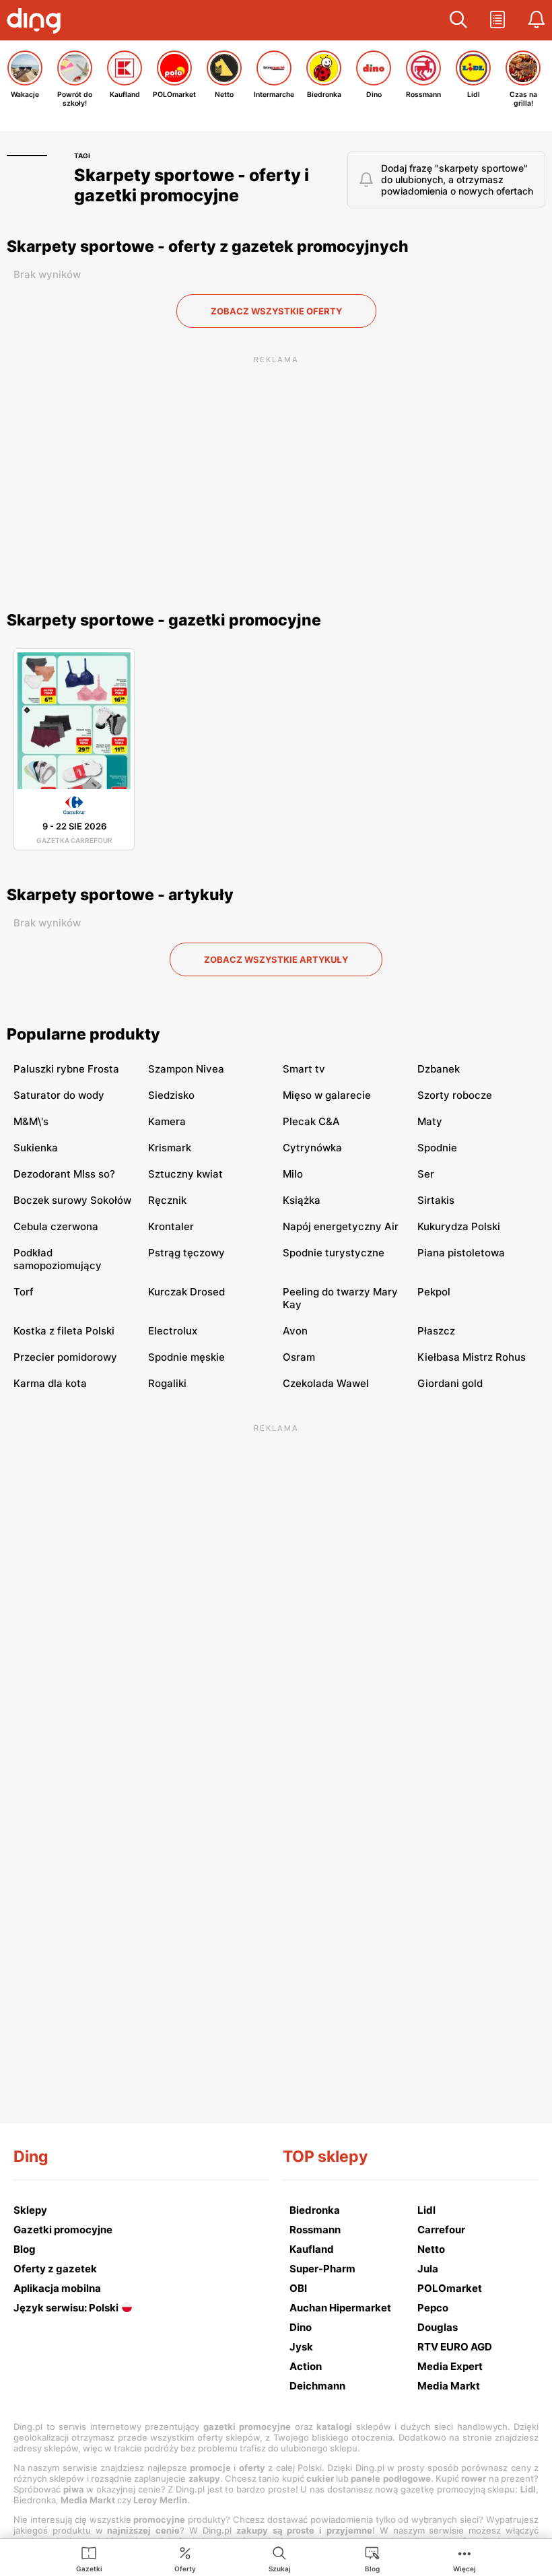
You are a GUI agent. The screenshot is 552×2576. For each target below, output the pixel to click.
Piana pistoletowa (461, 1253)
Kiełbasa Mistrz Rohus (472, 1357)
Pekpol (434, 1292)
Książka (302, 1200)
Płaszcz (436, 1331)
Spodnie (437, 1148)
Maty (430, 1121)
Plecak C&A (311, 1121)
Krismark (170, 1148)
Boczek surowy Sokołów (72, 1200)
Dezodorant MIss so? (64, 1174)
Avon (295, 1331)
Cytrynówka (312, 1148)
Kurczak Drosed (186, 1292)
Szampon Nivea (186, 1069)
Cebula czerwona (56, 1226)
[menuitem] (89, 2558)
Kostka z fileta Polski (64, 1331)
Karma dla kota (50, 1383)
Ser (426, 1174)
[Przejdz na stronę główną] (37, 22)
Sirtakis (436, 1200)
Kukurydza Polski (459, 1226)
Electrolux (173, 1331)
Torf (24, 1292)
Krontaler (171, 1226)
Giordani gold (450, 1383)
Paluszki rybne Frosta (66, 1069)
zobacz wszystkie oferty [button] (276, 311)
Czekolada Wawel (326, 1383)
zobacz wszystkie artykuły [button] (276, 959)
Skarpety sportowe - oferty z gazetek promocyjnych (208, 246)
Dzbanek (439, 1069)
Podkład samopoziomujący (58, 1259)
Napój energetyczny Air (341, 1226)
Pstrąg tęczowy (186, 1253)
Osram (299, 1357)
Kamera (167, 1121)
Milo (293, 1174)
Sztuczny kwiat (185, 1174)
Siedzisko (171, 1095)
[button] (458, 20)
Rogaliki (167, 1383)
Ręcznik (167, 1200)
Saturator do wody (59, 1095)
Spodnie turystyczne (334, 1253)
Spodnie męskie (186, 1357)
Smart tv (304, 1069)
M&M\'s (31, 1121)
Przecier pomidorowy (65, 1357)
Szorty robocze (455, 1095)
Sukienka (36, 1148)
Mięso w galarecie (327, 1095)
